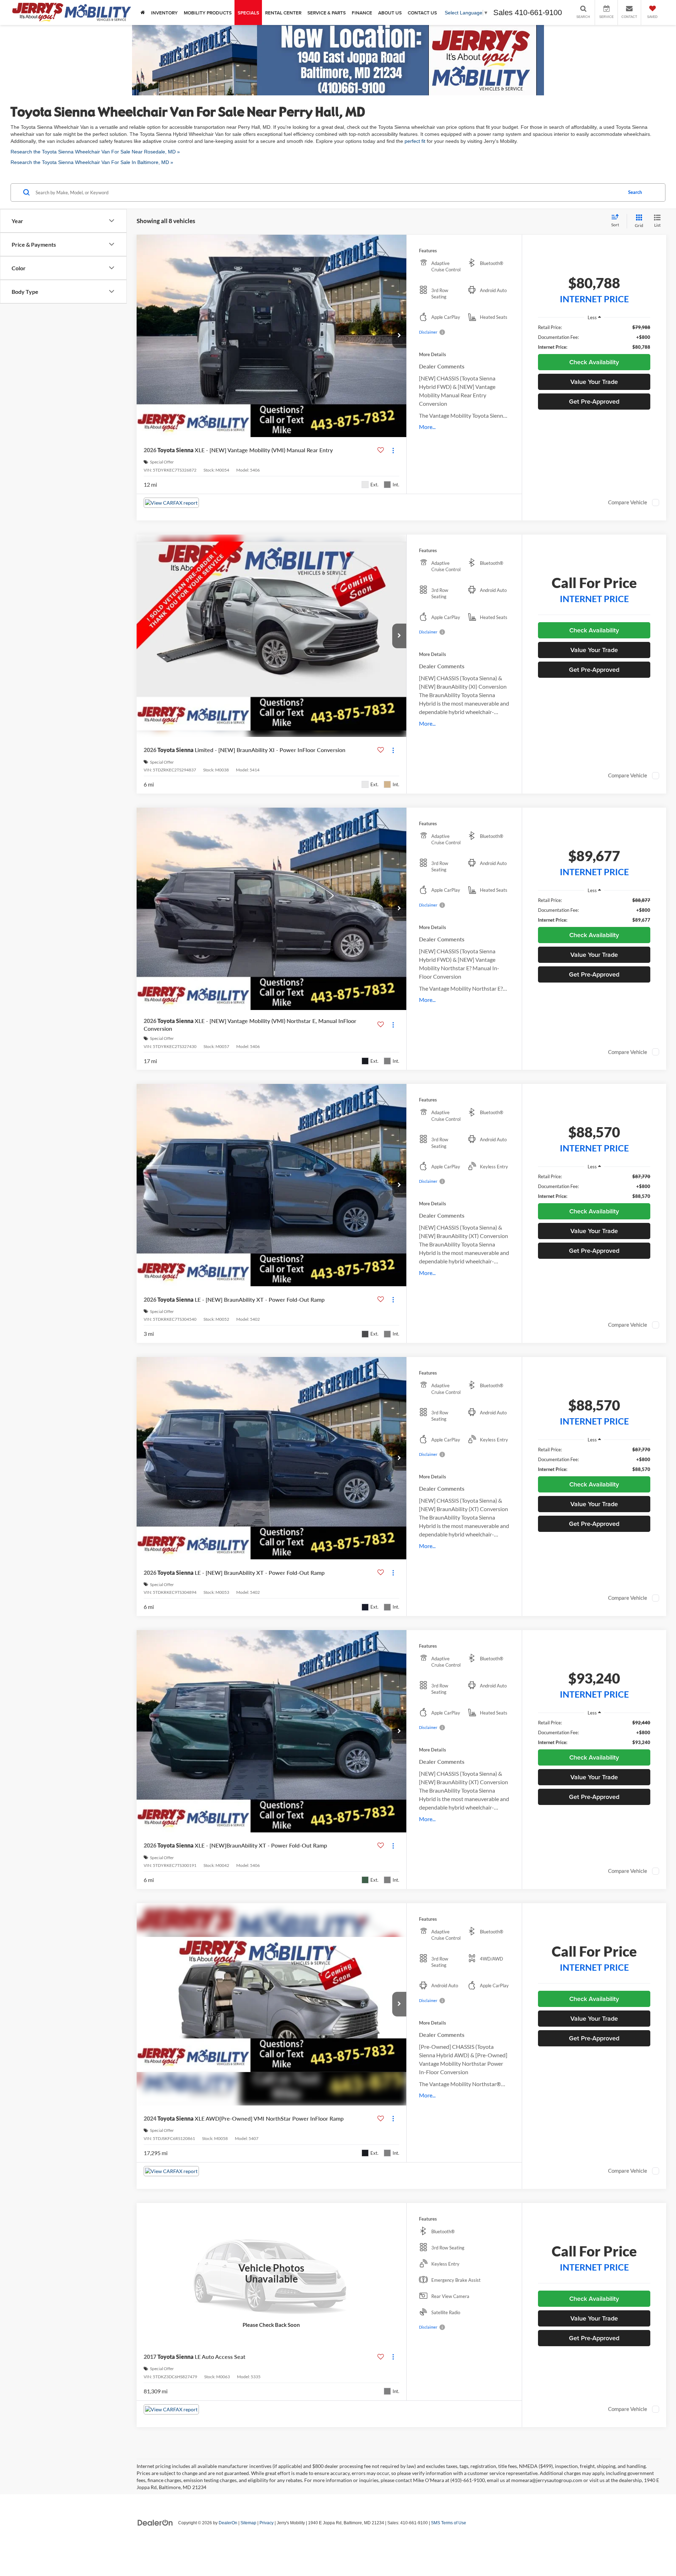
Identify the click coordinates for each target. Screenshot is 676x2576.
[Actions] (393, 450)
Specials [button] (248, 13)
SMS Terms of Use (449, 2523)
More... (427, 427)
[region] (594, 337)
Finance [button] (362, 13)
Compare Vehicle (628, 502)
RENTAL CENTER (283, 13)
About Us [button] (390, 13)
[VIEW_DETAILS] (271, 2273)
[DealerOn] (155, 2523)
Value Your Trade (594, 382)
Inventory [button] (164, 13)
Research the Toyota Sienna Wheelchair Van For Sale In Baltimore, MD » (92, 162)
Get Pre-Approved (594, 401)
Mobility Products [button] (208, 13)
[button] (399, 336)
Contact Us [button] (422, 13)
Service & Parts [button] (327, 13)
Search (635, 192)
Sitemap (248, 2523)
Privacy (267, 2523)
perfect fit (415, 141)
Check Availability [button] (594, 362)
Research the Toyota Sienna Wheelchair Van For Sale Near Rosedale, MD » (95, 152)
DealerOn (228, 2523)
